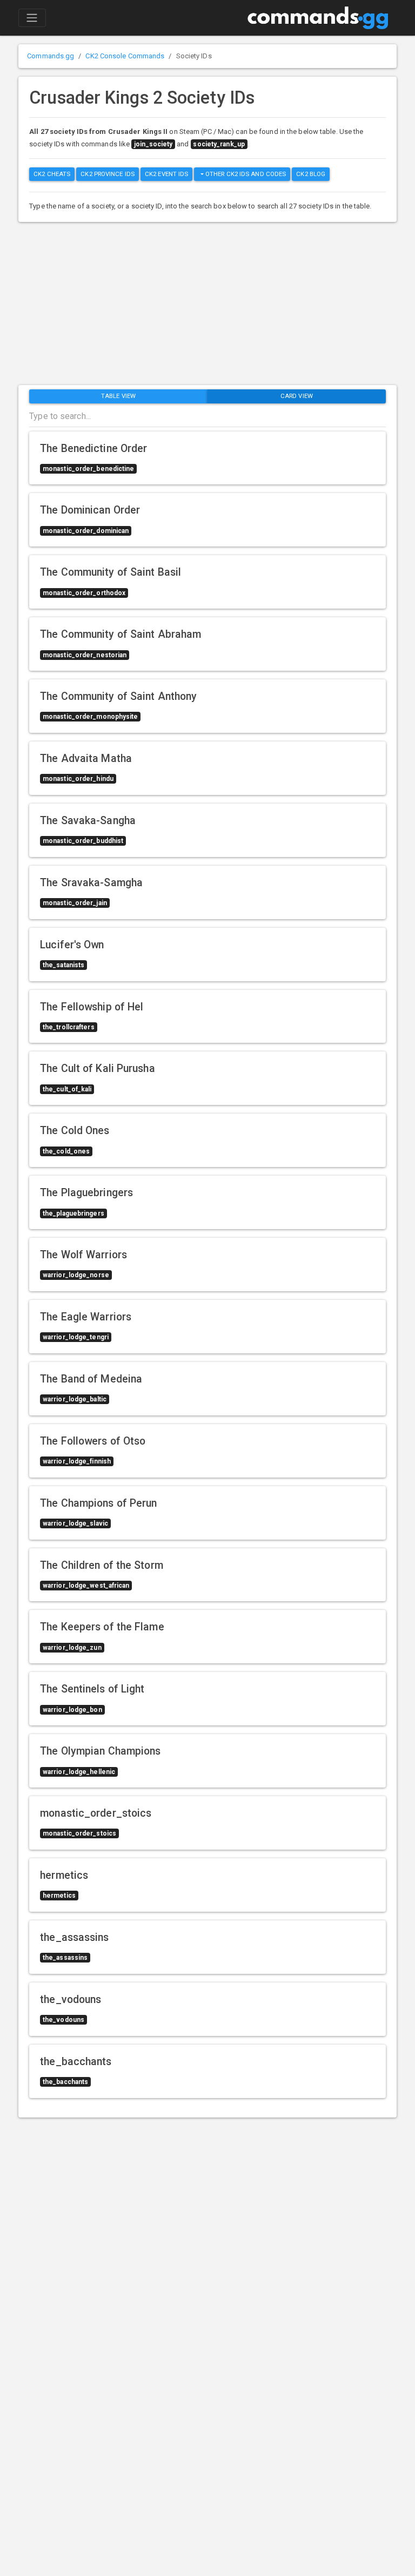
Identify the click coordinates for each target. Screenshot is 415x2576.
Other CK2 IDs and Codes (245, 174)
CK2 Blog (311, 174)
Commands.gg (51, 56)
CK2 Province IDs (108, 174)
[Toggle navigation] (32, 18)
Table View (118, 396)
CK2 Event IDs (166, 174)
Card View (297, 396)
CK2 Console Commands (125, 56)
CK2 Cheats (52, 174)
